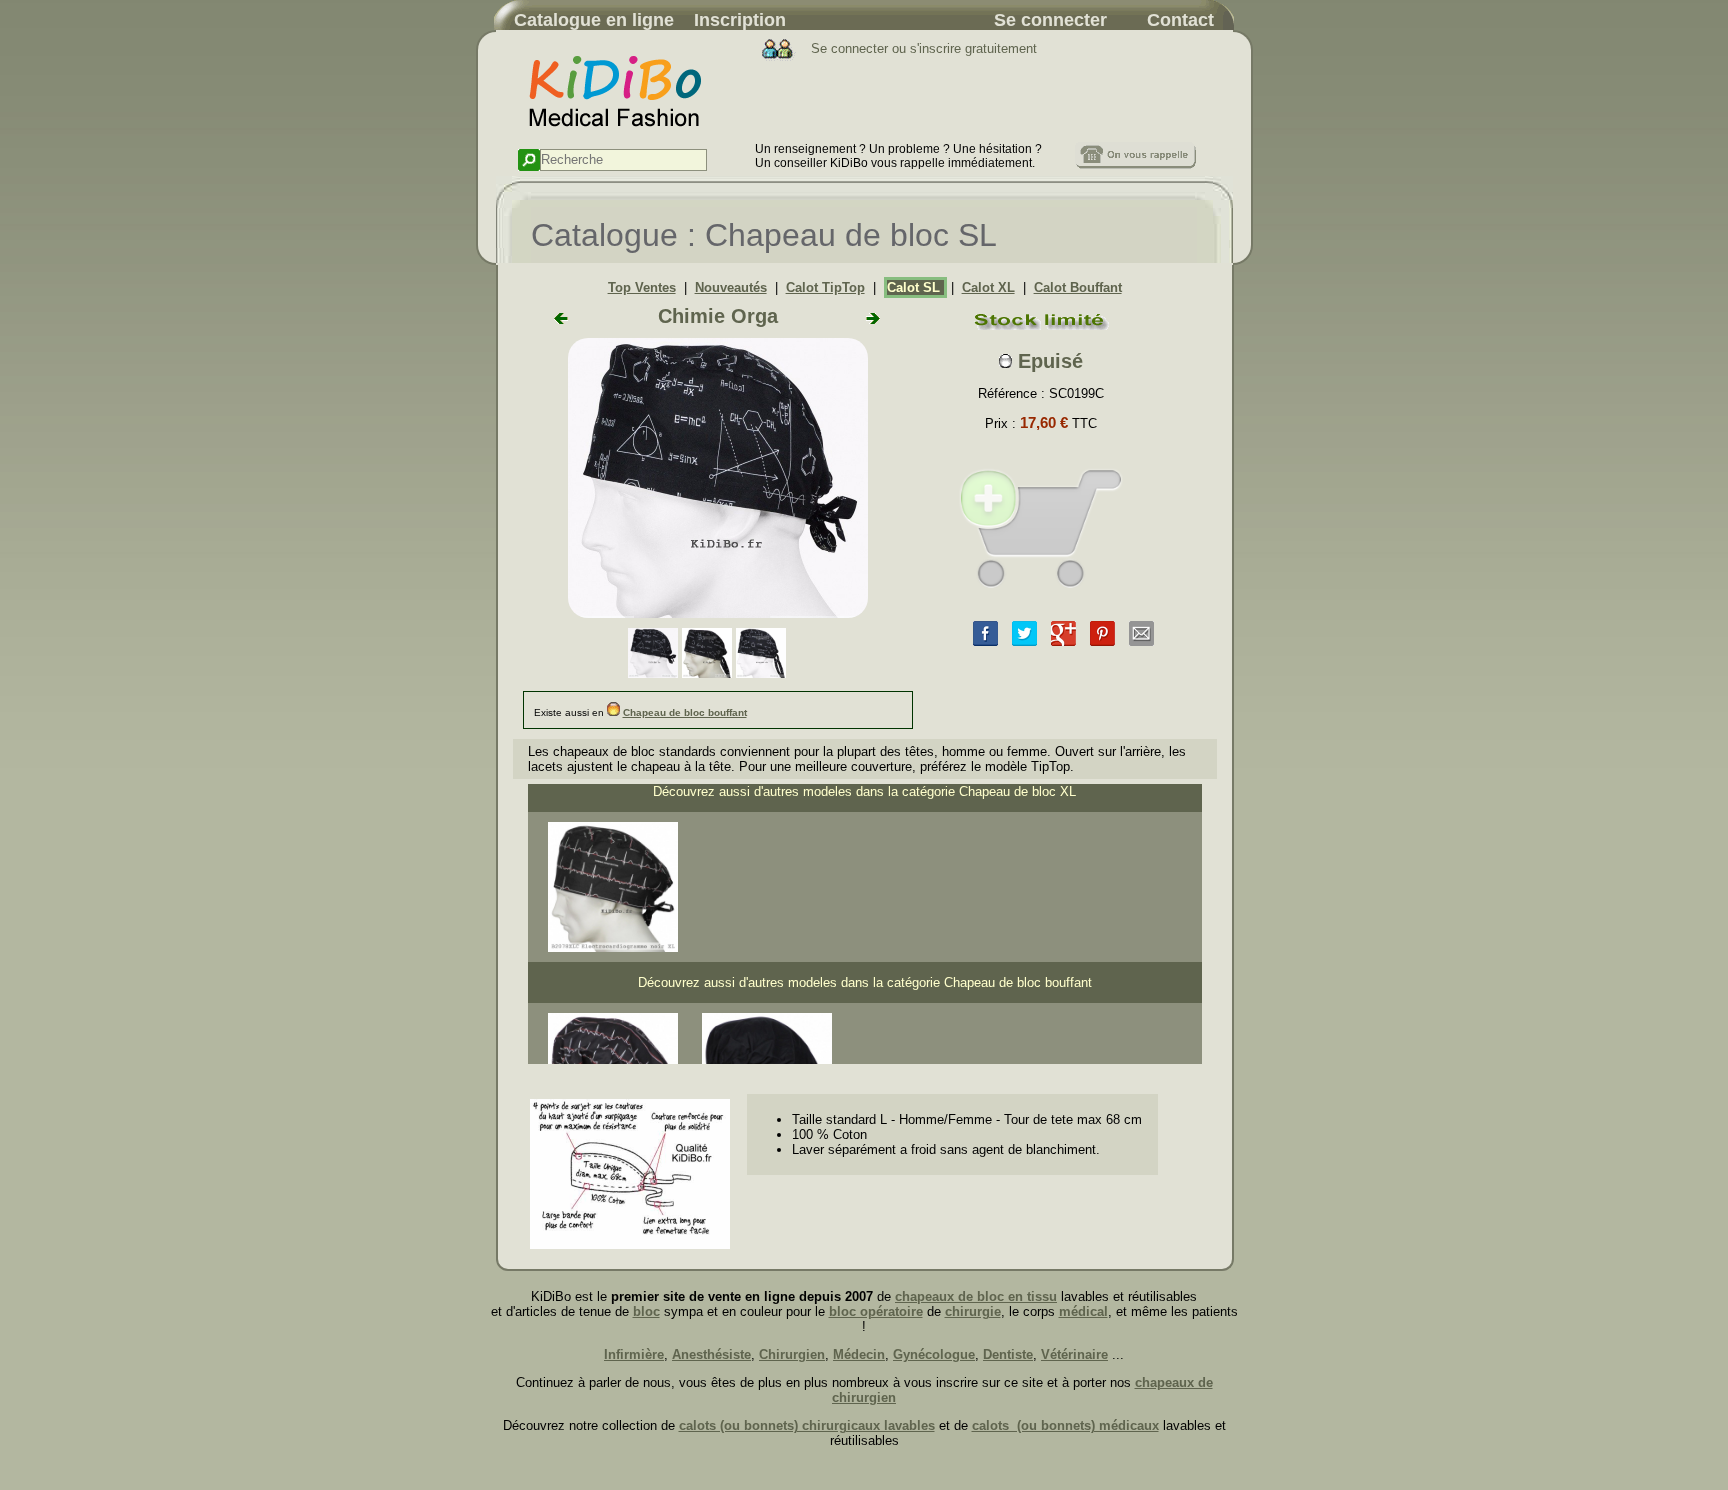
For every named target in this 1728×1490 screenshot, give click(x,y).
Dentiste (1008, 1354)
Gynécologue (934, 1354)
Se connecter (1050, 20)
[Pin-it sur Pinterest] (1102, 641)
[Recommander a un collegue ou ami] (1141, 641)
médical (1083, 1311)
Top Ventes (642, 287)
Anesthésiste (711, 1354)
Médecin (859, 1354)
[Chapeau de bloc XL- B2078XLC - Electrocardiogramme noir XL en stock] (613, 947)
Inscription (740, 20)
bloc (646, 1311)
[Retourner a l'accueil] (625, 137)
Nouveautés (731, 287)
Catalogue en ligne (594, 20)
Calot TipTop (825, 287)
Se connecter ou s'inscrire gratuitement (922, 48)
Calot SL (915, 287)
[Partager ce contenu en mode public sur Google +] (1063, 641)
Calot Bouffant (1078, 287)
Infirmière (634, 1354)
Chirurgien (792, 1354)
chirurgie (973, 1311)
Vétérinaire (1074, 1354)
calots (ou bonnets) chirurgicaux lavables (807, 1425)
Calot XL (988, 287)
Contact (1180, 20)
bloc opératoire (876, 1311)
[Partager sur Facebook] (985, 641)
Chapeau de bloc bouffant (685, 712)
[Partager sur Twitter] (1024, 641)
